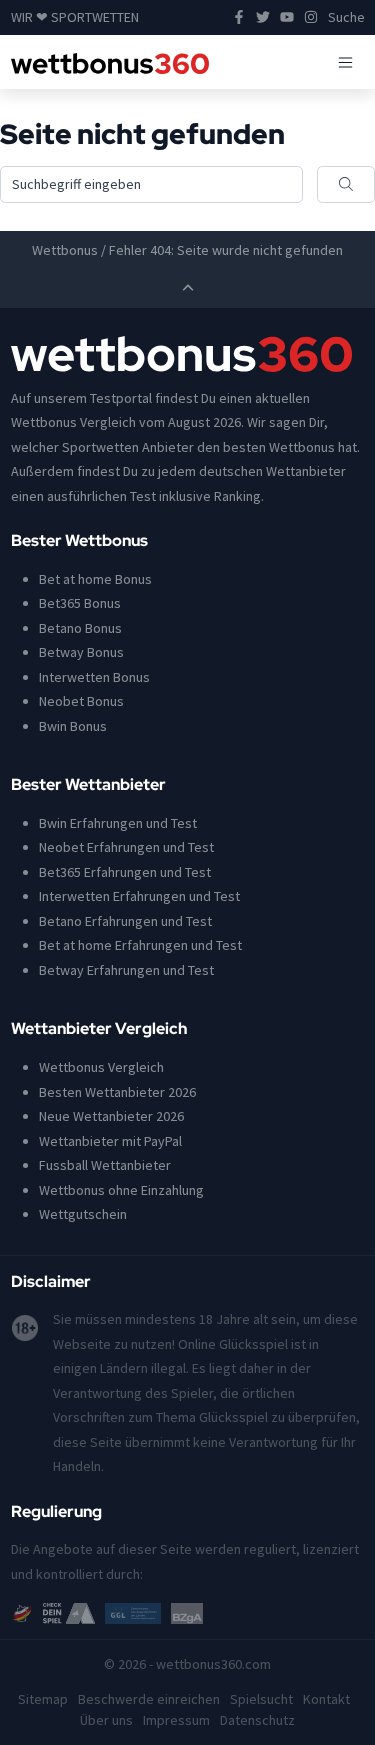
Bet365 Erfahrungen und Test (125, 872)
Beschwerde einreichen (149, 1699)
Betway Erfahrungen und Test (126, 970)
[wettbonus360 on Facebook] (239, 17)
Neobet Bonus (81, 701)
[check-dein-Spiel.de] (69, 1612)
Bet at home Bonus (95, 579)
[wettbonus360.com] (110, 62)
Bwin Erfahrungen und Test (118, 823)
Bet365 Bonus (80, 603)
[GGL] (133, 1612)
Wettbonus (65, 250)
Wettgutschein (83, 1214)
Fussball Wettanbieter (105, 1165)
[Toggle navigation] (345, 62)
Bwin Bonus (73, 726)
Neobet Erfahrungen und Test (126, 847)
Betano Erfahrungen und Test (125, 921)
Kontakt (326, 1699)
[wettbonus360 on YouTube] (287, 17)
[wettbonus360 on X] (263, 17)
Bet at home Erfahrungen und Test (140, 945)
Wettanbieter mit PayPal (110, 1141)
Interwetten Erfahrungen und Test (139, 896)
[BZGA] (187, 1612)
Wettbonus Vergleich (101, 1067)
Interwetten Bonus (94, 677)
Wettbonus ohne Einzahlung (121, 1190)
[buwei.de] (22, 1612)
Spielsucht (261, 1699)
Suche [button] (346, 17)
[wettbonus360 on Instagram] (311, 17)
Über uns (106, 1720)
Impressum (176, 1720)
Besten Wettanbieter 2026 (117, 1092)
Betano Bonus (80, 628)
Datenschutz (257, 1720)
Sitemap (43, 1699)
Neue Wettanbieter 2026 (111, 1116)
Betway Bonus (81, 652)
